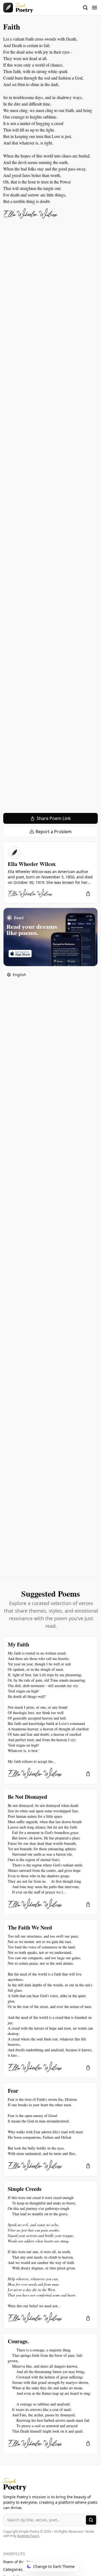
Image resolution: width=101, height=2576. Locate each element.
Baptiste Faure (28, 2536)
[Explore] (91, 2520)
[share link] (88, 894)
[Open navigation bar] (90, 8)
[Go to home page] (18, 8)
